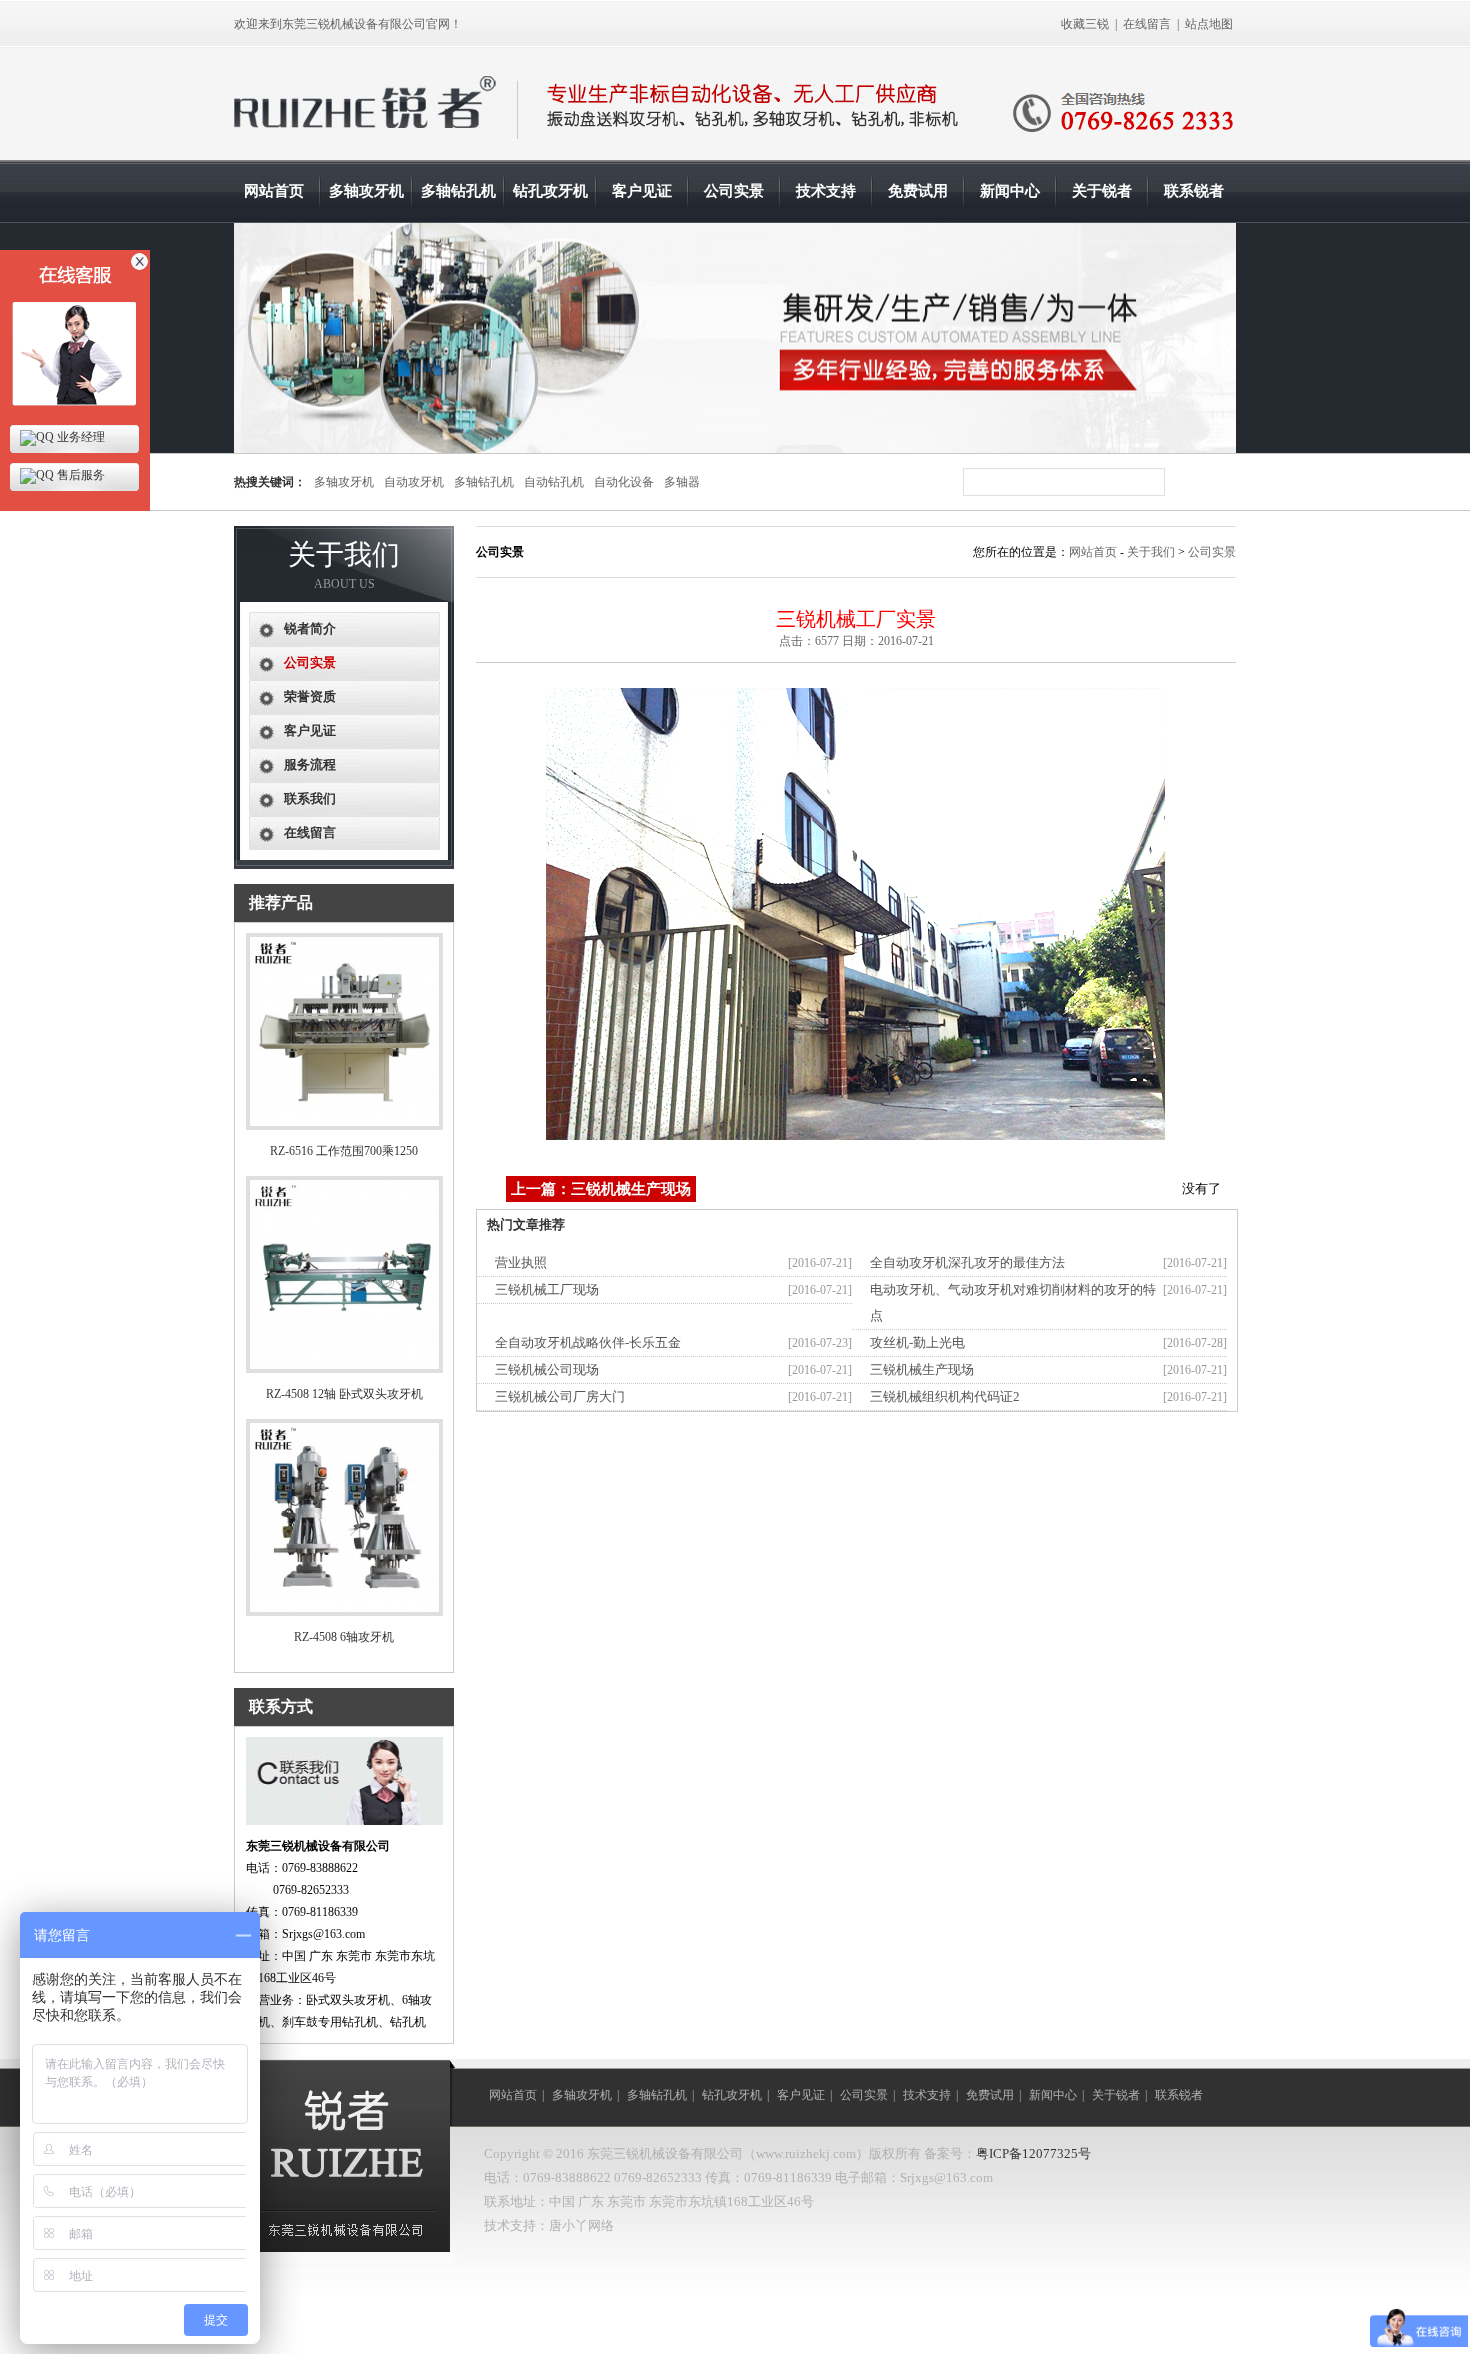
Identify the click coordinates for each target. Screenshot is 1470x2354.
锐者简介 (310, 628)
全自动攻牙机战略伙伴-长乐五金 (588, 1342)
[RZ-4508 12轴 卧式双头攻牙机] (344, 1369)
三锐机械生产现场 (922, 1369)
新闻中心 (1010, 191)
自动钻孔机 (554, 482)
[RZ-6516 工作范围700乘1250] (344, 1126)
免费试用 (918, 191)
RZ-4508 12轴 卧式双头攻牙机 (344, 1394)
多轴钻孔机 (458, 191)
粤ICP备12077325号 (1033, 2153)
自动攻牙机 (414, 482)
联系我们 (310, 798)
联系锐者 (1194, 191)
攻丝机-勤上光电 (917, 1342)
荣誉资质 (310, 696)
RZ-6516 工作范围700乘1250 (344, 1151)
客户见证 (642, 191)
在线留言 (1147, 24)
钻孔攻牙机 (550, 191)
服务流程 (310, 764)
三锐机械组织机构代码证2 (945, 1396)
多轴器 (682, 482)
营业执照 (521, 1262)
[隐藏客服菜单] (75, 332)
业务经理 (79, 437)
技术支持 (826, 191)
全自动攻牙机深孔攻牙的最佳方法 (967, 1262)
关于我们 (1151, 552)
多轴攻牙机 (366, 191)
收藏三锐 (1085, 24)
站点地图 (1209, 24)
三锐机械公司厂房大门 (560, 1396)
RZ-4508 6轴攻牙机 (344, 1637)
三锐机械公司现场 (547, 1369)
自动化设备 (624, 482)
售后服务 (79, 475)
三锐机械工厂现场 (547, 1289)
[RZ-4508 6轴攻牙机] (344, 1612)
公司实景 (734, 191)
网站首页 (274, 191)
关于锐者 (1102, 191)
